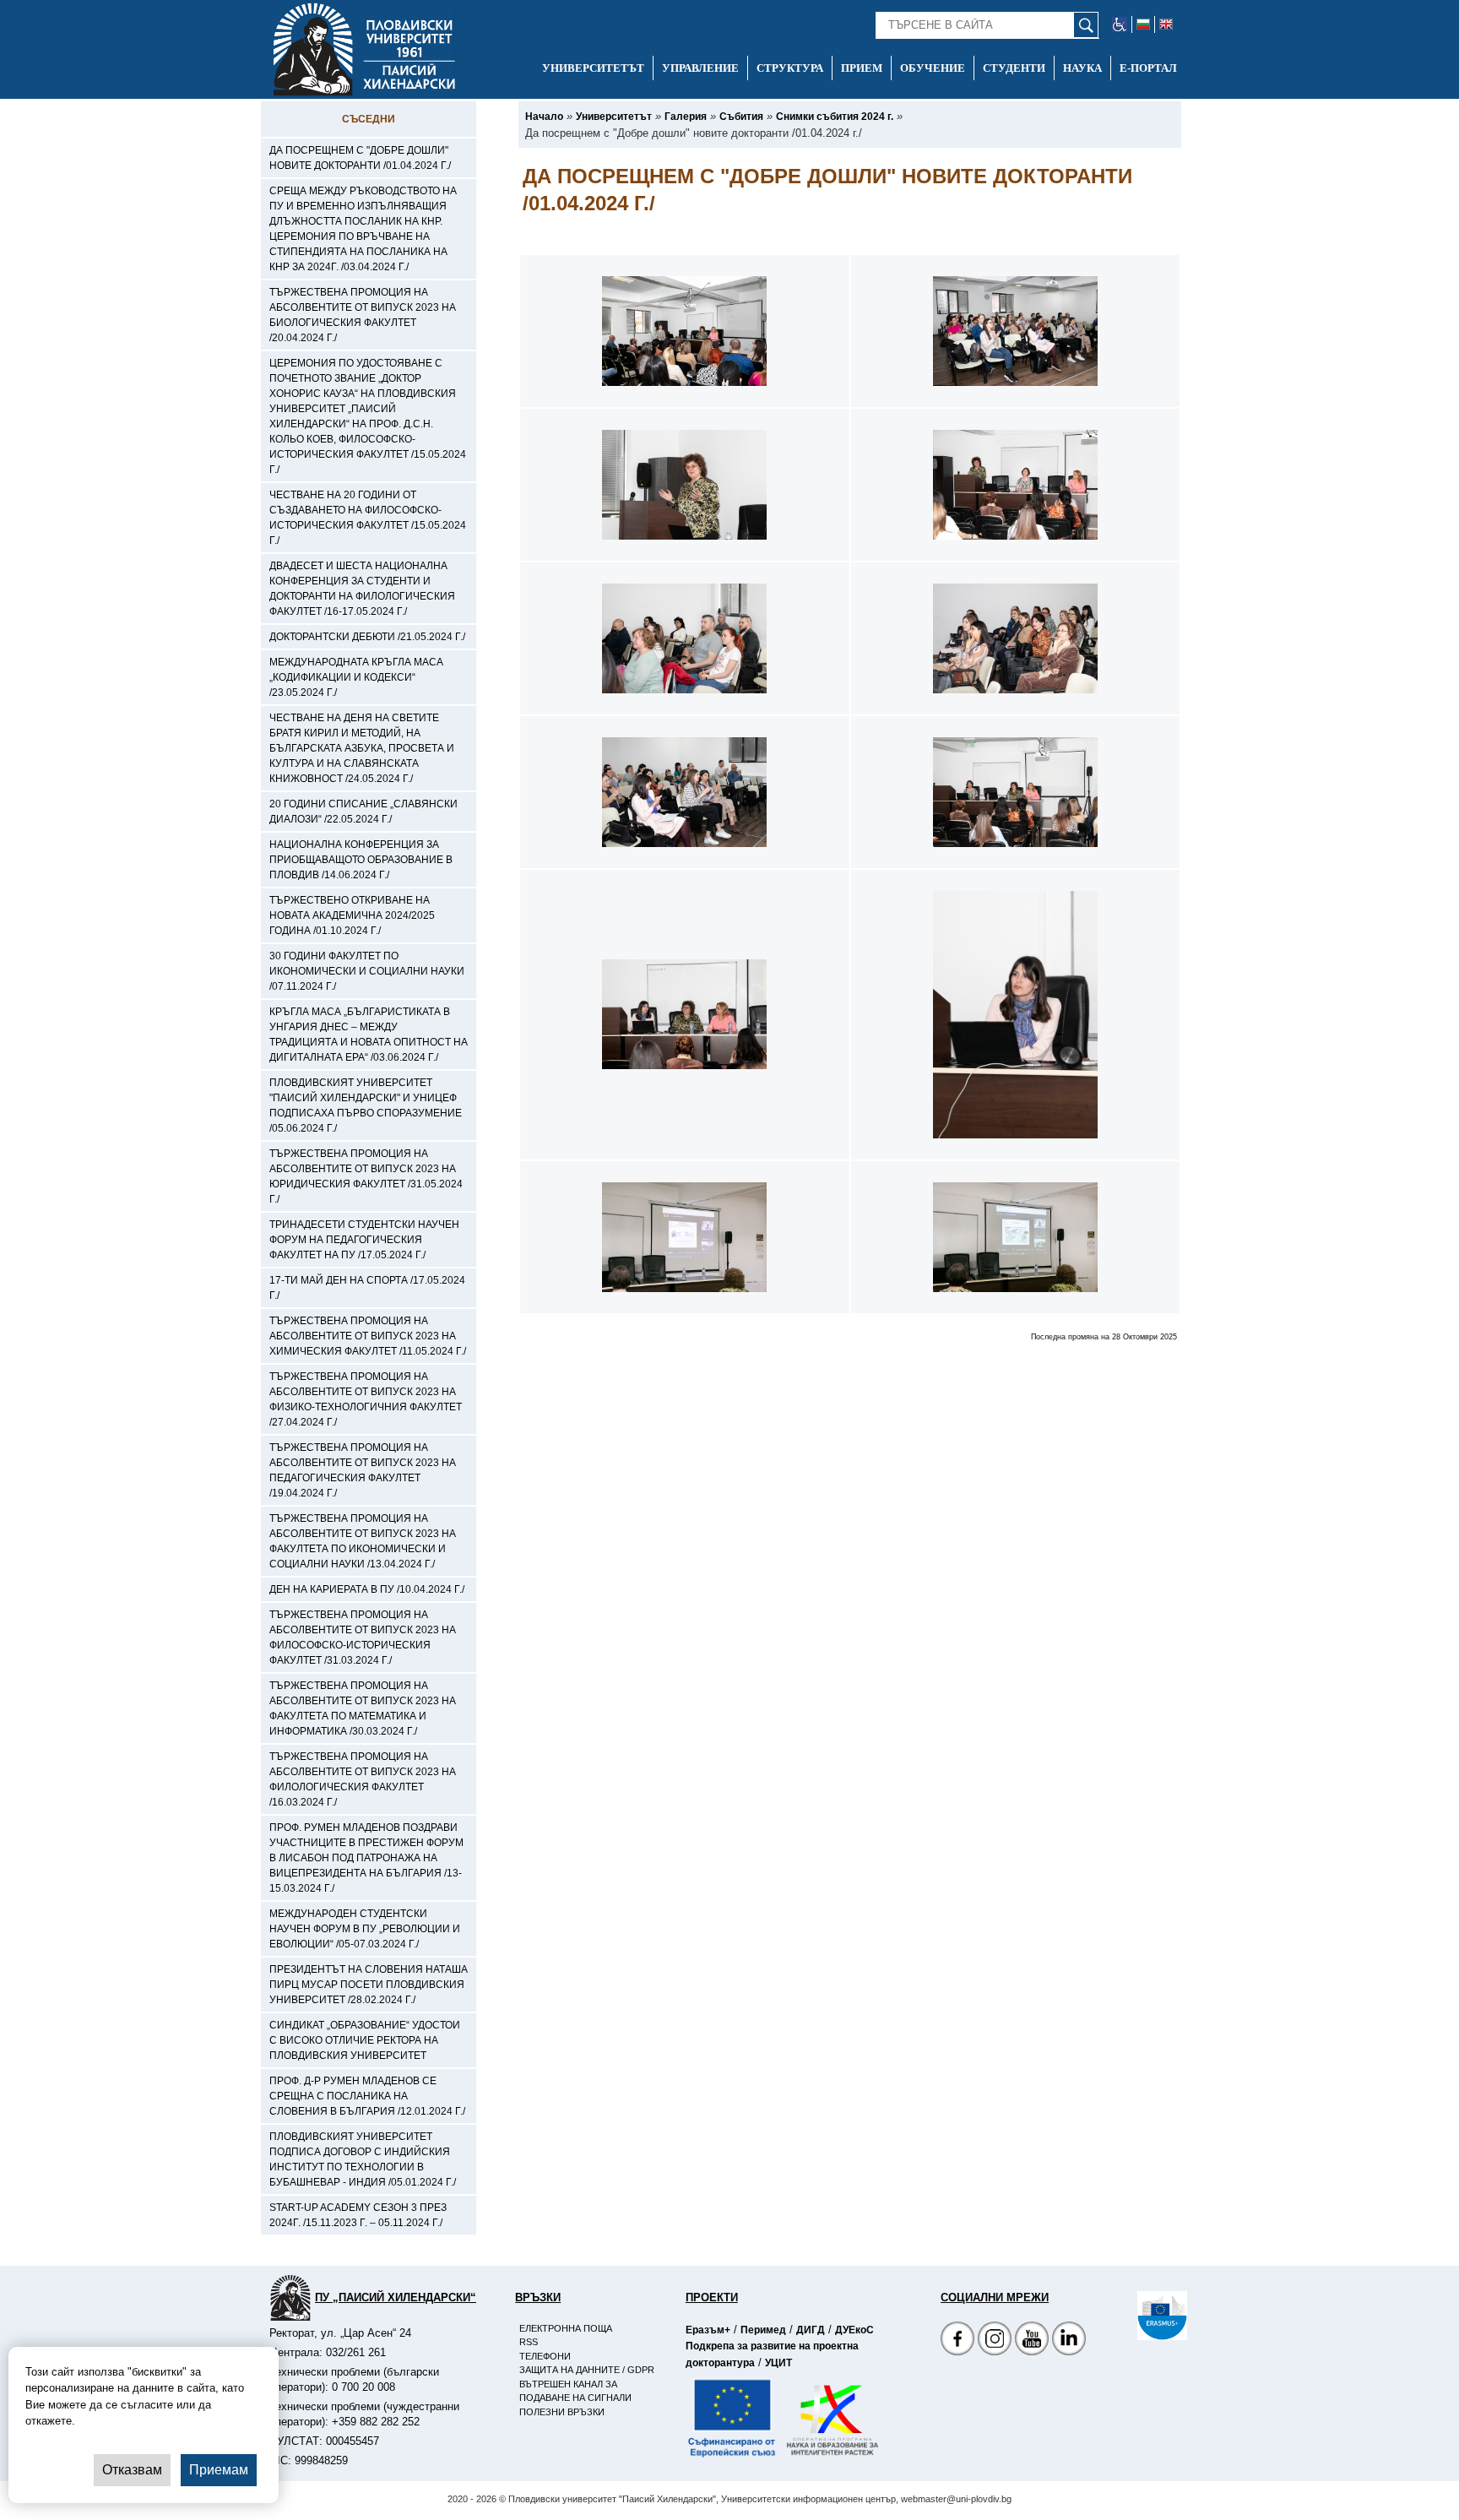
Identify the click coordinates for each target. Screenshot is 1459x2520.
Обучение (933, 68)
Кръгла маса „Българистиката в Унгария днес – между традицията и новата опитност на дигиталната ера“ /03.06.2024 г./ (369, 1035)
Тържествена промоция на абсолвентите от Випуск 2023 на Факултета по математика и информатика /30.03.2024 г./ (363, 1708)
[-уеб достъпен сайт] (1120, 24)
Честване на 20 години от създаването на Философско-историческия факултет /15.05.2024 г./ (368, 518)
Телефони (545, 2356)
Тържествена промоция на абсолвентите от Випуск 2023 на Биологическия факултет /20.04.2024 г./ (363, 315)
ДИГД (811, 2330)
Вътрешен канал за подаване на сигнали (575, 2391)
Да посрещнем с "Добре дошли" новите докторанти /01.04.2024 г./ (360, 158)
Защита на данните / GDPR (587, 2370)
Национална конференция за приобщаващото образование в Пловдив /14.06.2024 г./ (361, 860)
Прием (862, 68)
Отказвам (132, 2470)
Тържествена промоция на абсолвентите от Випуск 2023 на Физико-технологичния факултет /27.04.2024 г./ (366, 1399)
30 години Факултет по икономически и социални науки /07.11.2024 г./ (367, 971)
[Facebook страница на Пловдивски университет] (957, 2341)
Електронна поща (566, 2328)
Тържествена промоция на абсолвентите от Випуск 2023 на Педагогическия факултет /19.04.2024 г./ (363, 1470)
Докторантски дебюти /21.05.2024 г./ (367, 637)
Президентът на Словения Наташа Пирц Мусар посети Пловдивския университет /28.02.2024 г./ (369, 1985)
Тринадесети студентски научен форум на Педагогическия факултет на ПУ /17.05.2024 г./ (364, 1240)
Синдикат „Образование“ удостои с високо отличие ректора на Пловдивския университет (365, 2040)
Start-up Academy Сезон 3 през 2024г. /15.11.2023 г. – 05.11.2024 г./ (358, 2215)
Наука (1082, 68)
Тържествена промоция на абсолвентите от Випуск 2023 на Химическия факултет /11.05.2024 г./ (368, 1336)
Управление (700, 68)
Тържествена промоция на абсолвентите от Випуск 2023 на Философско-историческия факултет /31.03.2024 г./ (363, 1637)
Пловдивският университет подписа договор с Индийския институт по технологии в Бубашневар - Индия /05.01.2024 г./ (363, 2159)
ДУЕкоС (854, 2330)
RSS (529, 2342)
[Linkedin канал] (1069, 2341)
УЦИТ (778, 2363)
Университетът (593, 68)
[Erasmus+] (1137, 2316)
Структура (790, 68)
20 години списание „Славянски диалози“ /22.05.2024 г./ (363, 812)
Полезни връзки (562, 2412)
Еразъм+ (708, 2330)
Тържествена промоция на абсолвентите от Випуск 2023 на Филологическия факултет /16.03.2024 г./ (363, 1779)
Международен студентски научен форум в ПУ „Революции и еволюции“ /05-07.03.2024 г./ (365, 1929)
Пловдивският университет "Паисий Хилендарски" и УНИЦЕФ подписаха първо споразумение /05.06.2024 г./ (366, 1105)
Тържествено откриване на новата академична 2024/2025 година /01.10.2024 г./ (352, 915)
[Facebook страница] (995, 2341)
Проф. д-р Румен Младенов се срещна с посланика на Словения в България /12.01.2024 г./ (367, 2096)
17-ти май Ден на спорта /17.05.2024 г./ (367, 1288)
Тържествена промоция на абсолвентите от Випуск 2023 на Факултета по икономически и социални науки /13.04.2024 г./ (363, 1541)
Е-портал (1148, 68)
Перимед (763, 2330)
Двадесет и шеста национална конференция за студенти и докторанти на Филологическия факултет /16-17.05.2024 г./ (362, 589)
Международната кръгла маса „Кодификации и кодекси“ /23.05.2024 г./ (356, 677)
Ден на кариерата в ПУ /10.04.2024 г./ (367, 1589)
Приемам (219, 2470)
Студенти (1014, 68)
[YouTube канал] (1032, 2341)
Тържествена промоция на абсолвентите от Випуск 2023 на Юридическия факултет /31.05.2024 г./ (366, 1176)
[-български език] (1144, 24)
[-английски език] (1166, 24)
